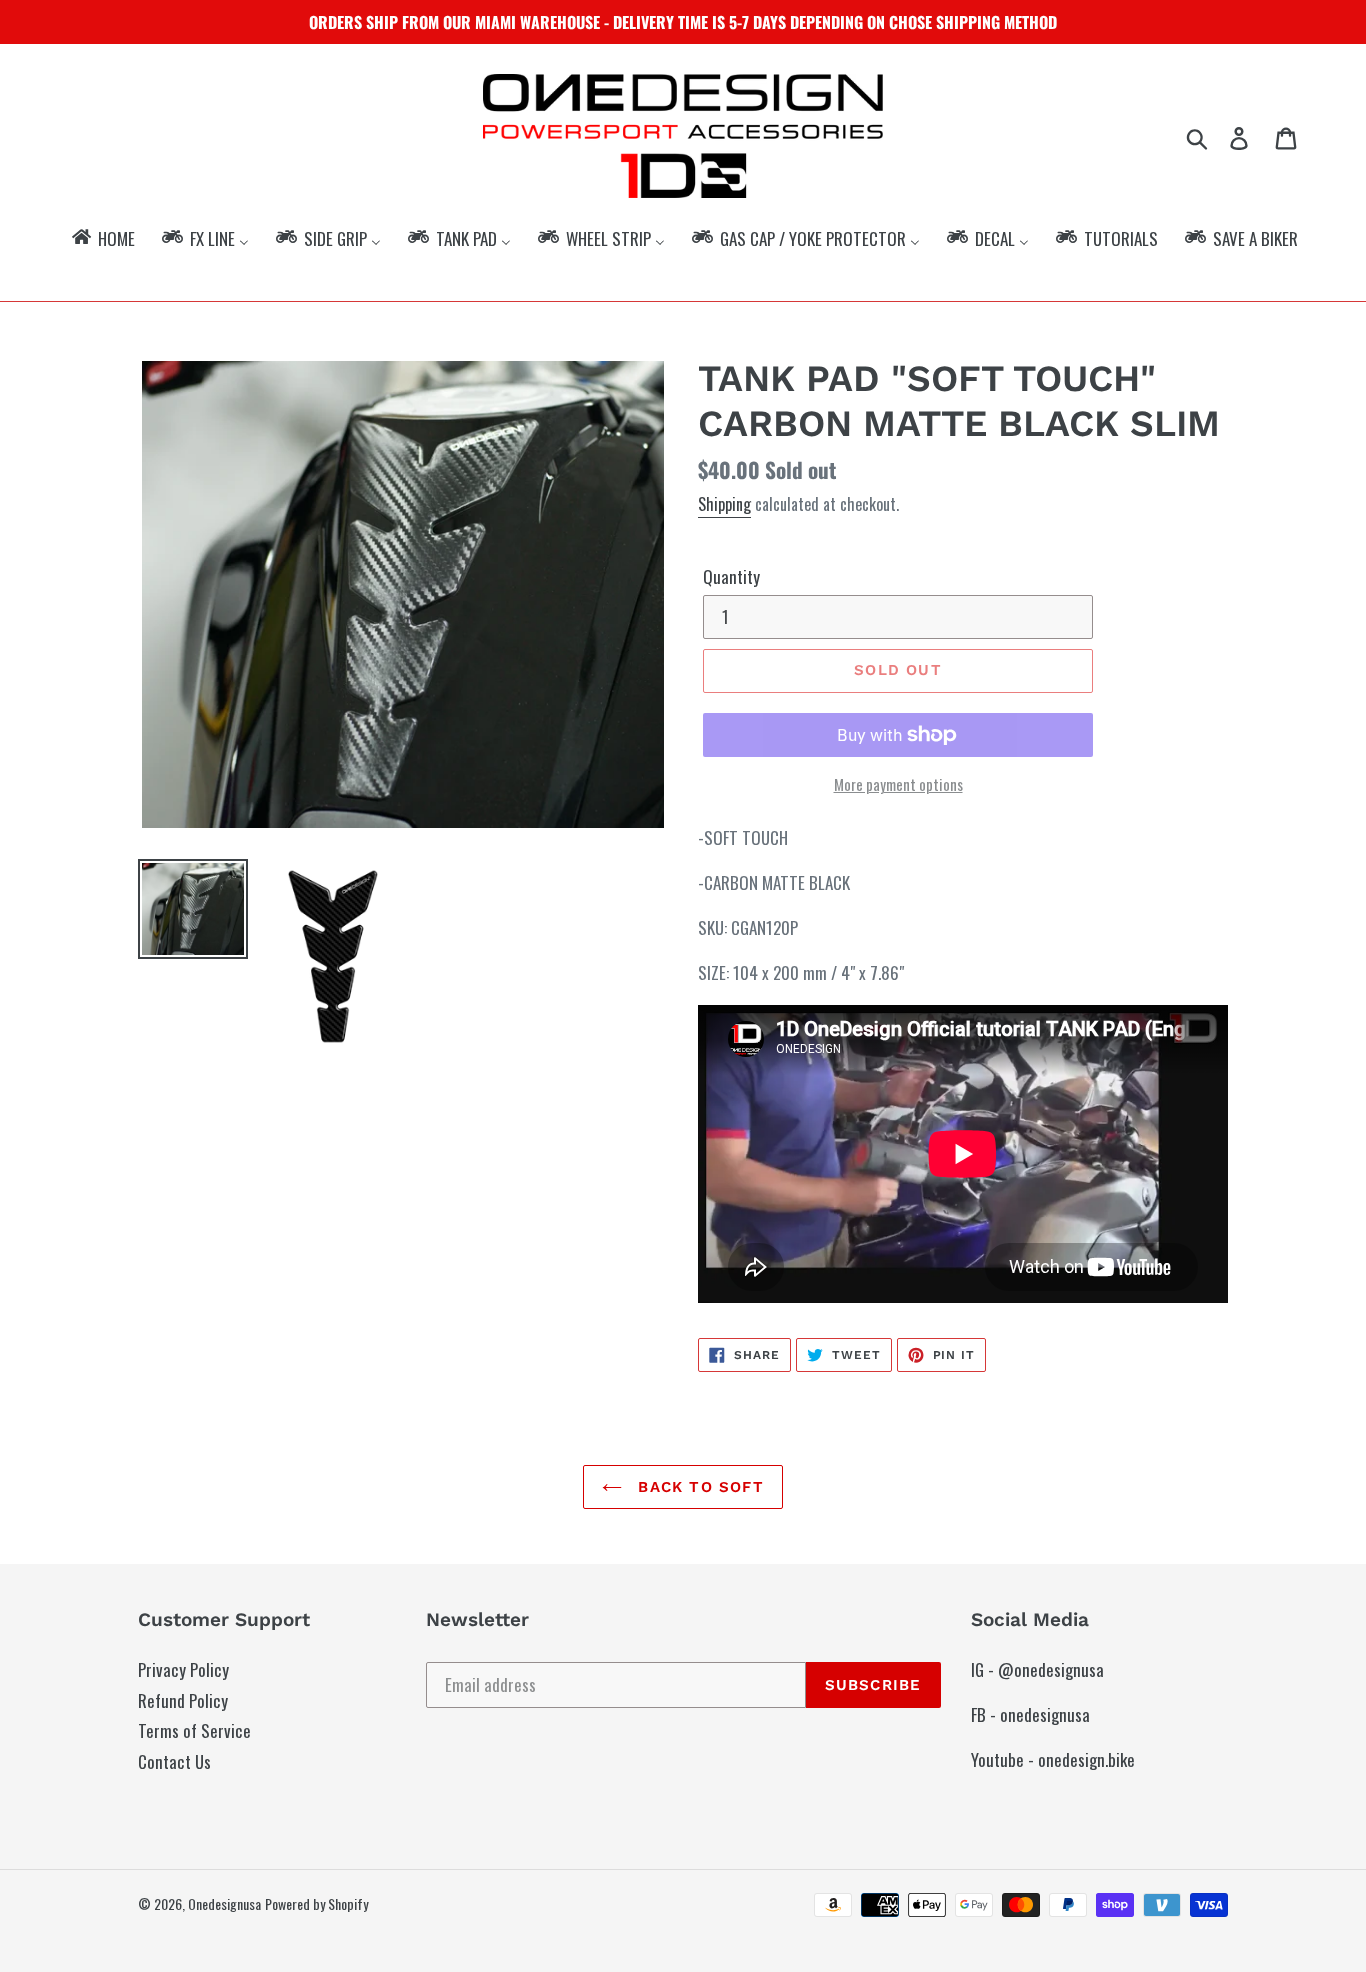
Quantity (731, 576)
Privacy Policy (183, 1669)
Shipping (724, 504)
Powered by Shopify (316, 1903)
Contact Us (174, 1761)
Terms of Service (194, 1730)
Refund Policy (183, 1700)
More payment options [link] (898, 784)
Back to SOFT (698, 1487)
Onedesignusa (224, 1903)
